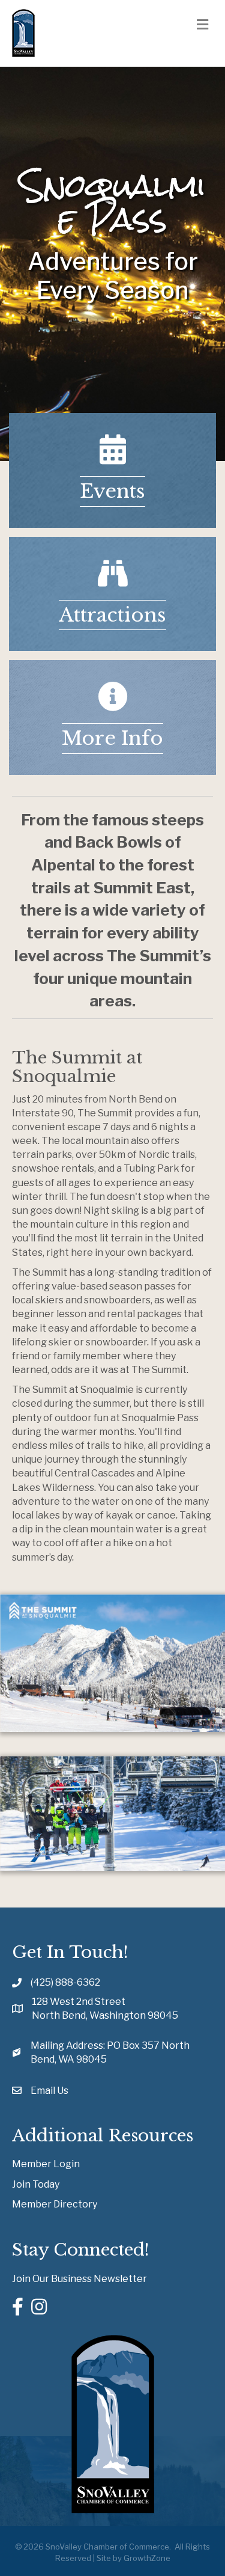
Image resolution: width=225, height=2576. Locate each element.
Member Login (46, 2164)
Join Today (36, 2184)
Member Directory (55, 2204)
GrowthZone (147, 2558)
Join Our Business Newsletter (79, 2279)
